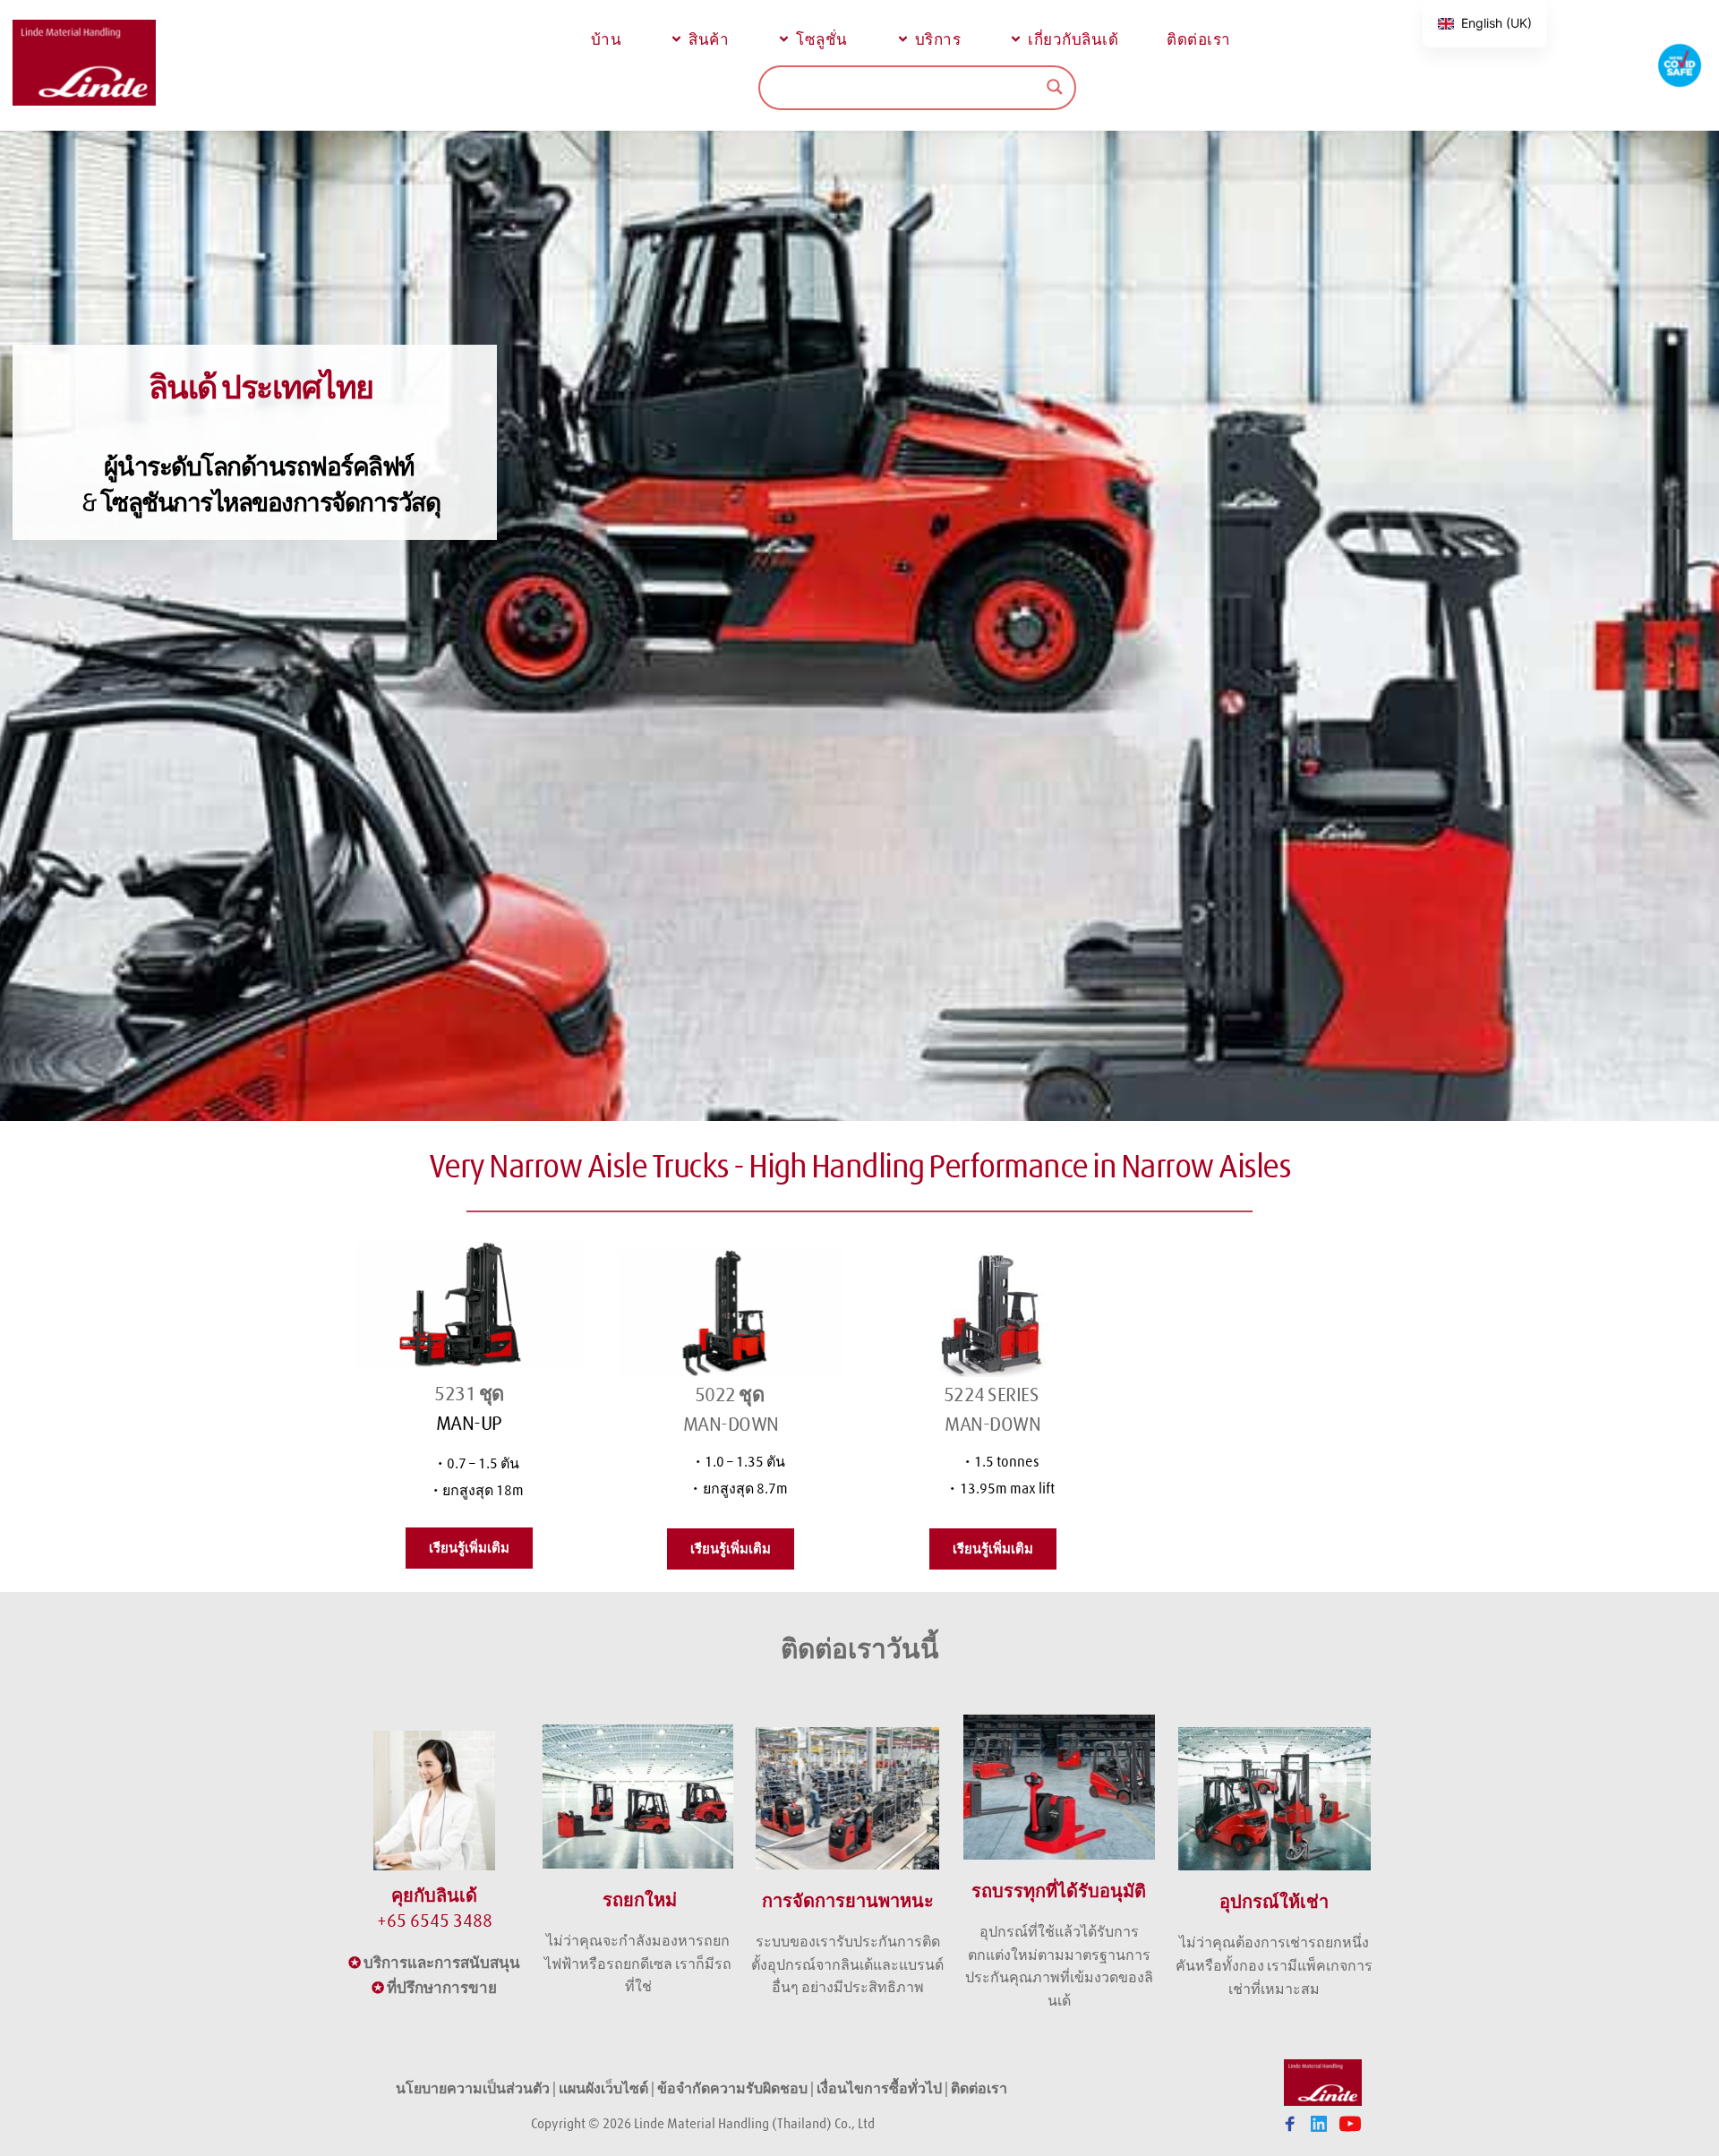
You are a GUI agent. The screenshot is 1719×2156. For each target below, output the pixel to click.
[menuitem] (604, 39)
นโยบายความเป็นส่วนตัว (473, 2088)
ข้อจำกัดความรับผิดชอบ (732, 2088)
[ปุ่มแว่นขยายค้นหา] (1055, 87)
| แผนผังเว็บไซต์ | (603, 2088)
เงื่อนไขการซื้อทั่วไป (879, 2088)
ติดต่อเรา (980, 2088)
